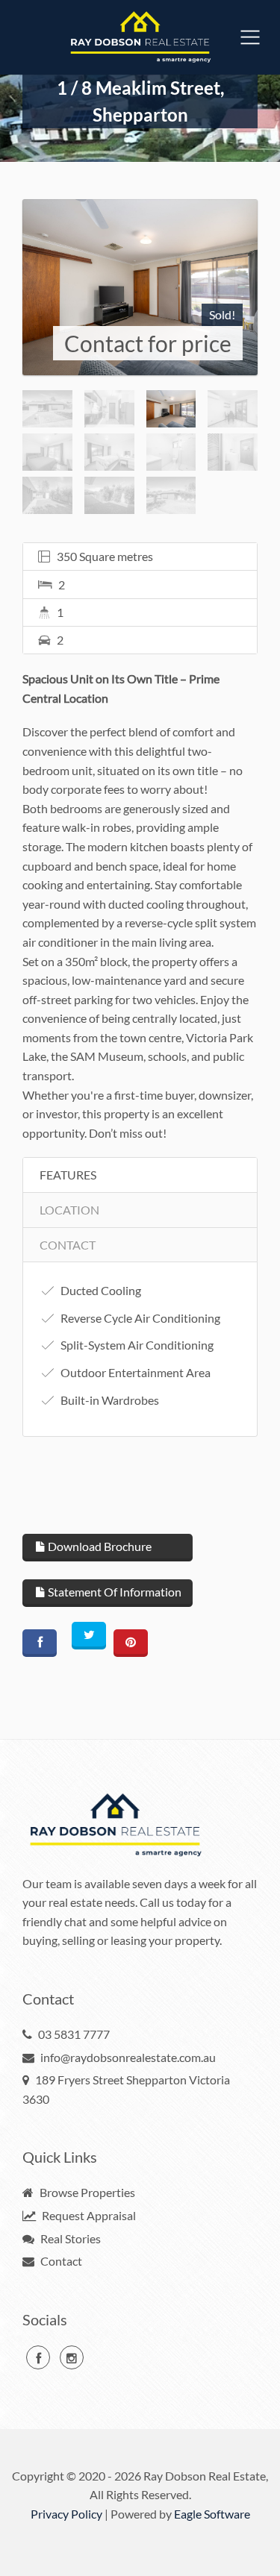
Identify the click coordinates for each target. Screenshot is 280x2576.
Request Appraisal (88, 2215)
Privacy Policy (66, 2514)
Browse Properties (86, 2192)
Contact (60, 2261)
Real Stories (69, 2238)
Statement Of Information (113, 1592)
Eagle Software (212, 2514)
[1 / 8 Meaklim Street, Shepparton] (140, 287)
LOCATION (69, 1210)
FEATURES (68, 1175)
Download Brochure (99, 1546)
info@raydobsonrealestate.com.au (128, 2057)
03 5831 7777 (74, 2034)
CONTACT (68, 1245)
